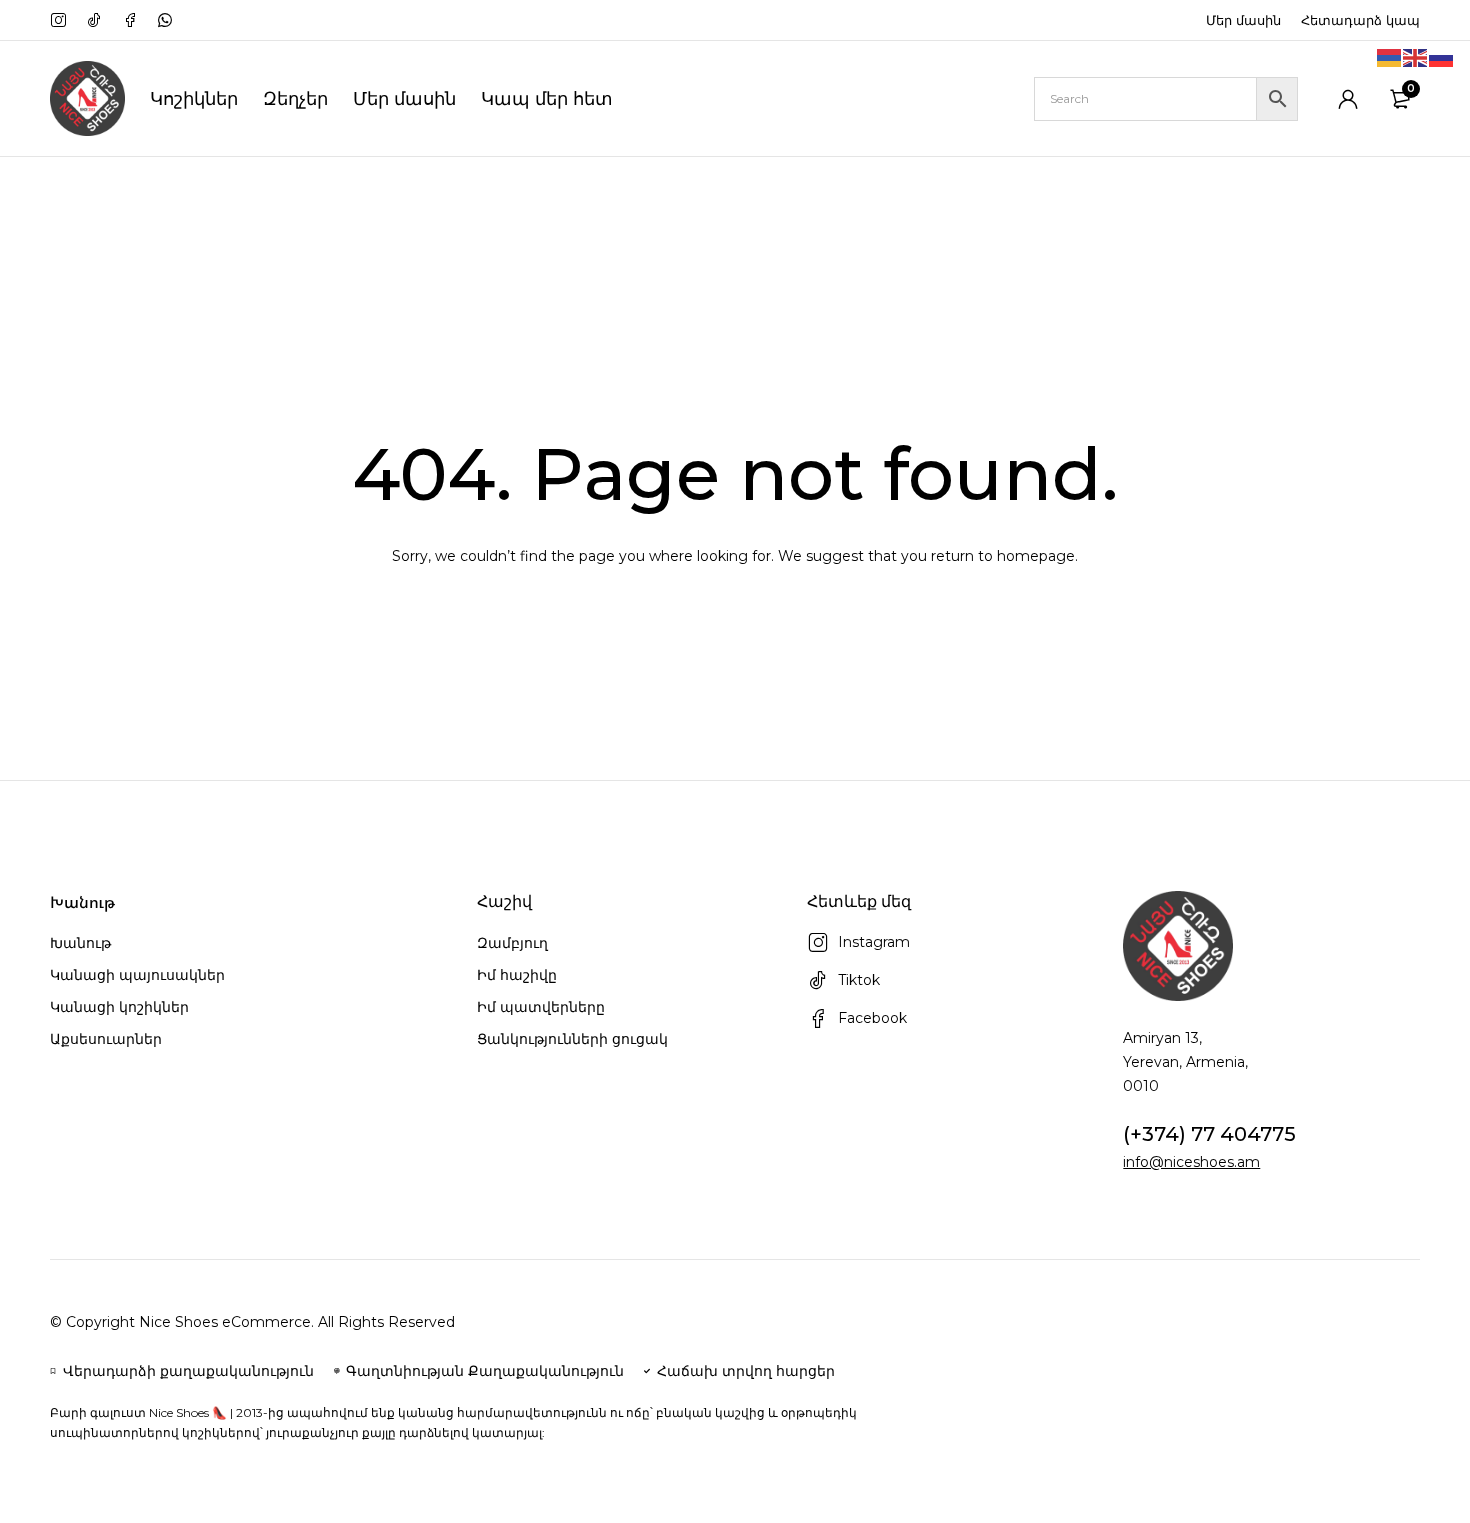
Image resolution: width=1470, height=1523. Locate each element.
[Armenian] (1390, 57)
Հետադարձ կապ (1360, 20)
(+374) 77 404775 (1209, 1134)
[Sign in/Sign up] (1348, 99)
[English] (1416, 57)
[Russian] (1442, 57)
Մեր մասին (1243, 20)
